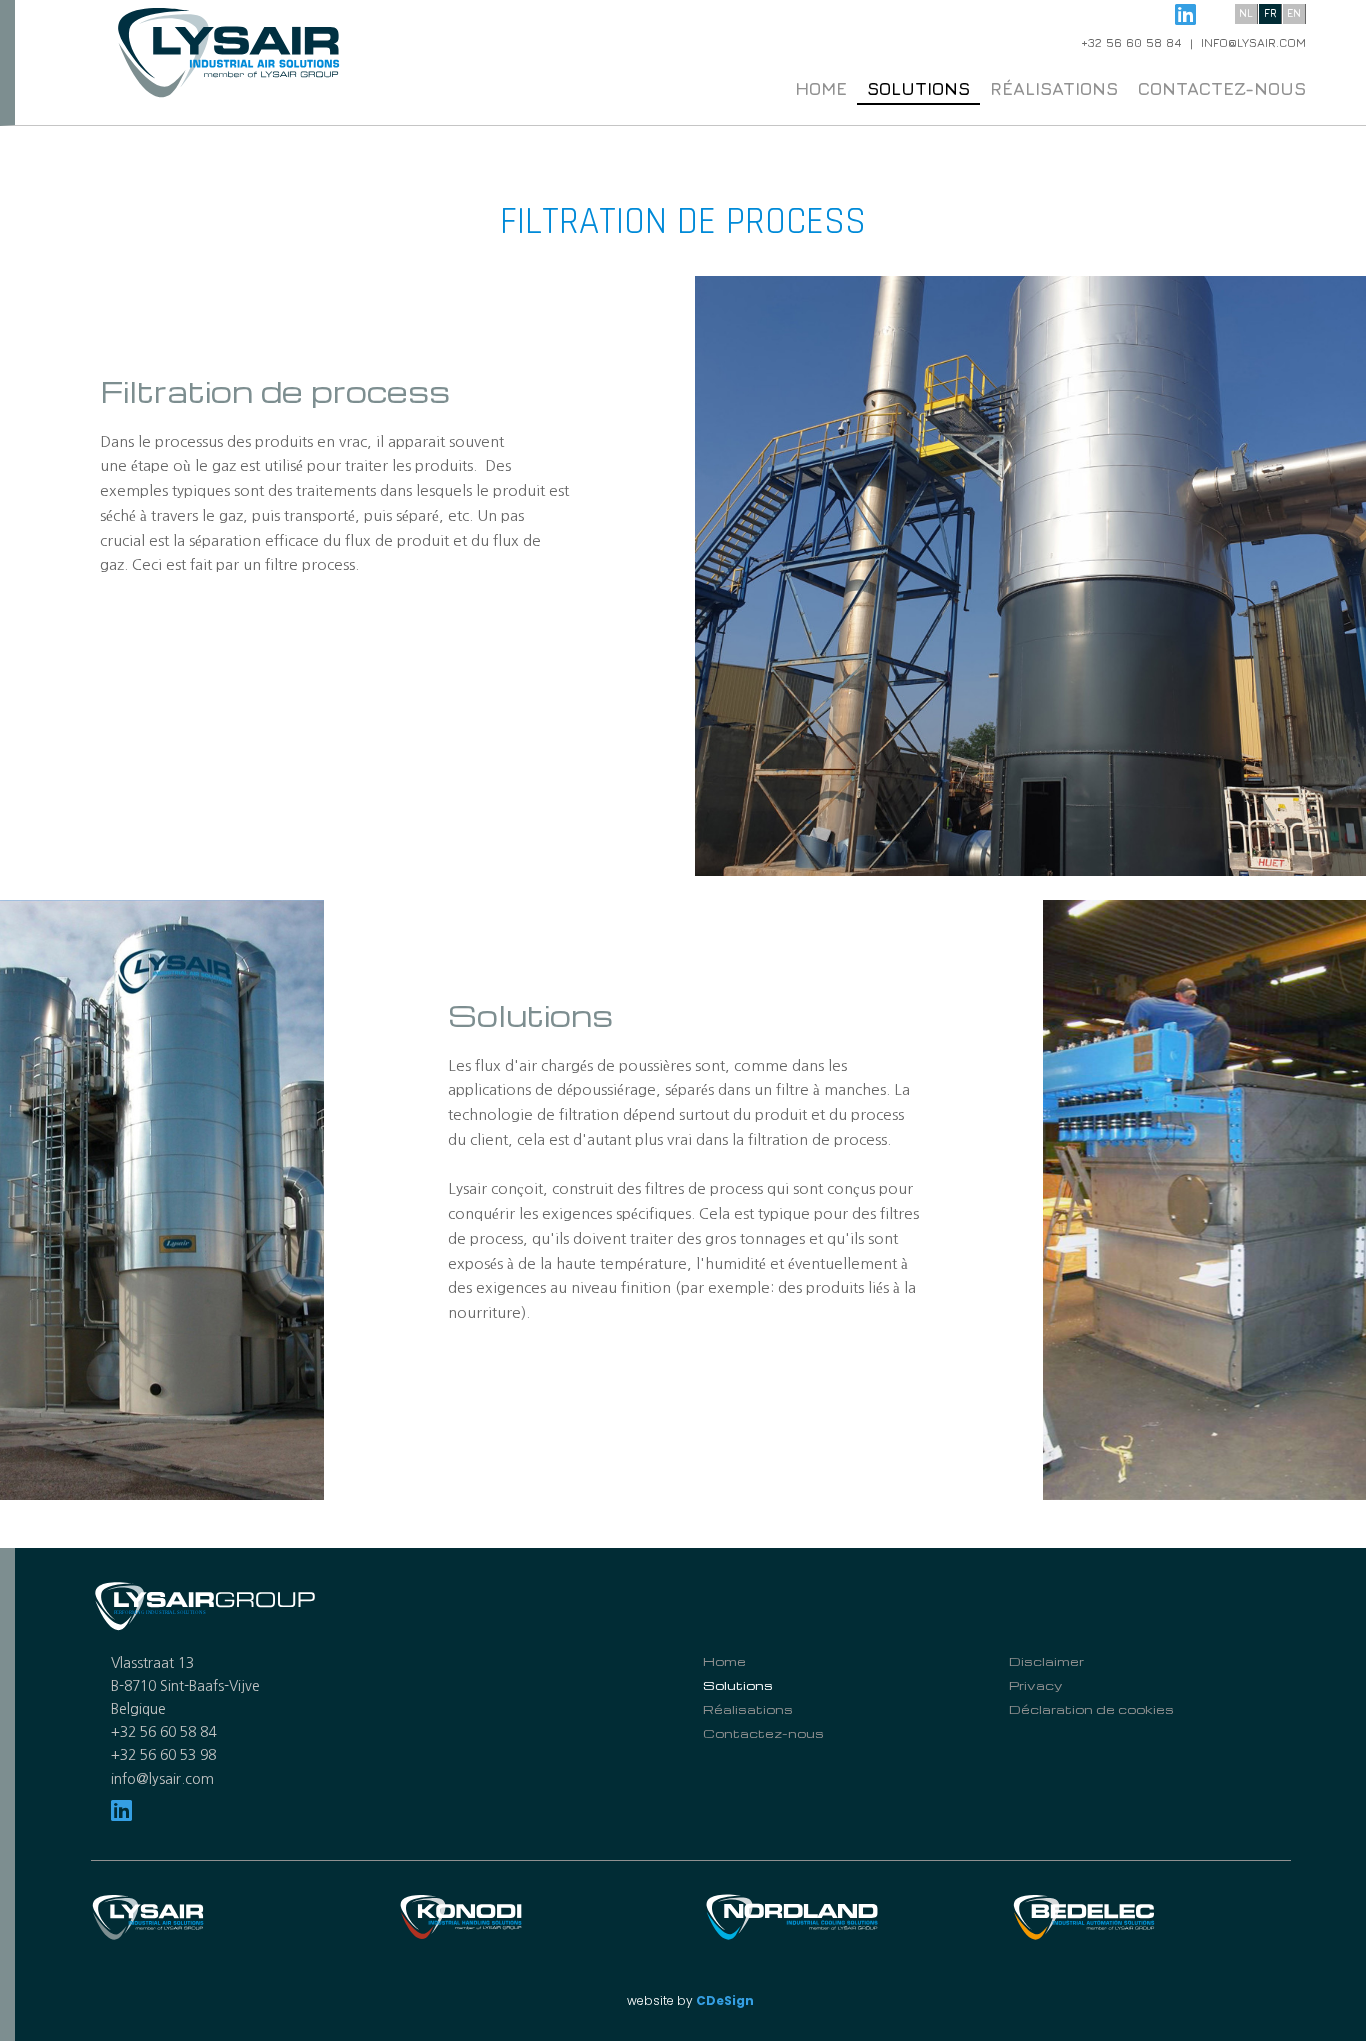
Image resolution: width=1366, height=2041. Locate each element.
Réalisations (1054, 88)
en (1294, 12)
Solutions (918, 88)
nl (1246, 12)
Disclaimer (1046, 1661)
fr (1270, 12)
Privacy (1035, 1685)
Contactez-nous (1222, 88)
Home (821, 88)
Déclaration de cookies (1091, 1709)
